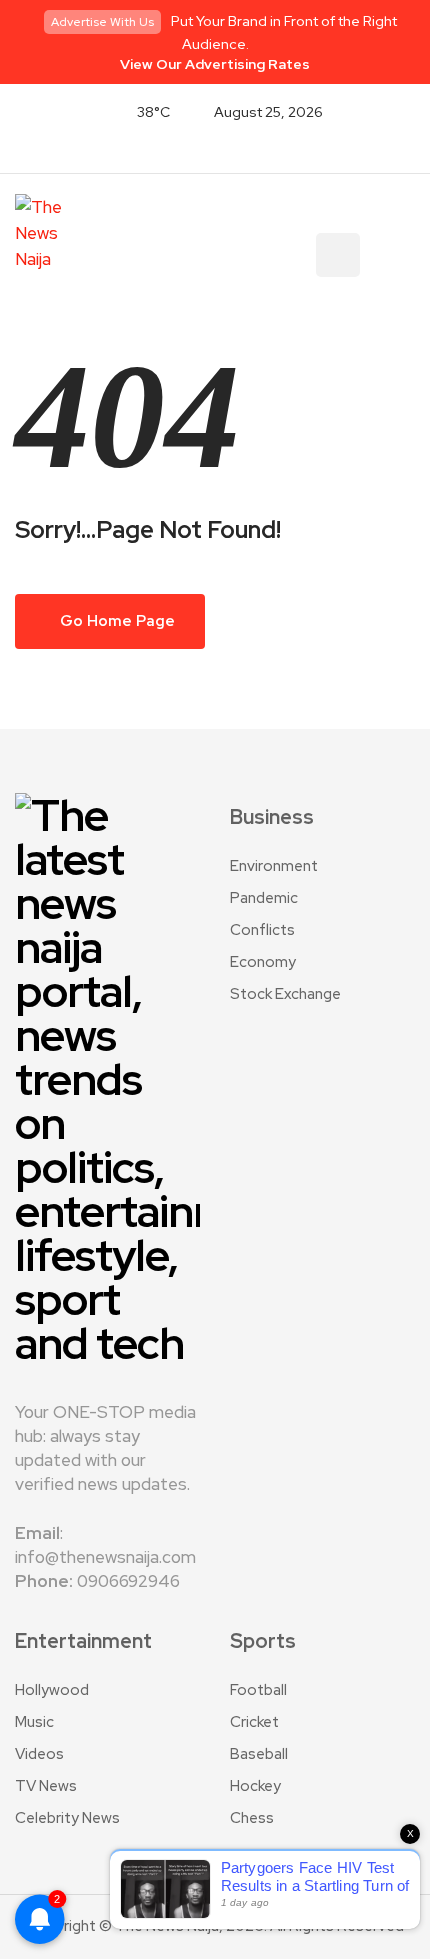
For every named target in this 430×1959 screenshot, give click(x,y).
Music (34, 1722)
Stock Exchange (285, 994)
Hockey (255, 1786)
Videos (39, 1754)
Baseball (259, 1754)
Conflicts (262, 930)
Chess (252, 1818)
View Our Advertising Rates (215, 64)
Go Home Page (116, 621)
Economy (263, 962)
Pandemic (264, 898)
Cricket (254, 1722)
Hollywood (52, 1690)
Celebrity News (67, 1818)
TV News (46, 1786)
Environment (274, 866)
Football (258, 1690)
